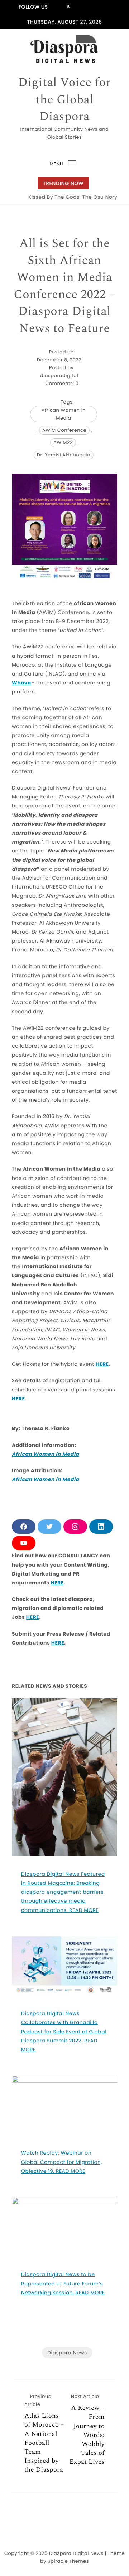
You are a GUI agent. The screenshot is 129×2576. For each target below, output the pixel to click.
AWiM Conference (64, 430)
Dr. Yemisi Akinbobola (64, 455)
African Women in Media (64, 414)
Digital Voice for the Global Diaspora (65, 100)
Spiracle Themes (68, 2561)
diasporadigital (59, 375)
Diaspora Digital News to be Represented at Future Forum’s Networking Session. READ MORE (63, 2283)
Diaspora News (67, 2353)
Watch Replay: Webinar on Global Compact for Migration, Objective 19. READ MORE (62, 2162)
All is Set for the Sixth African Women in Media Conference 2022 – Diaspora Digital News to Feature (64, 286)
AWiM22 (63, 442)
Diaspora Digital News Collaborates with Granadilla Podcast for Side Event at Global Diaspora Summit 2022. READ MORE (64, 2031)
